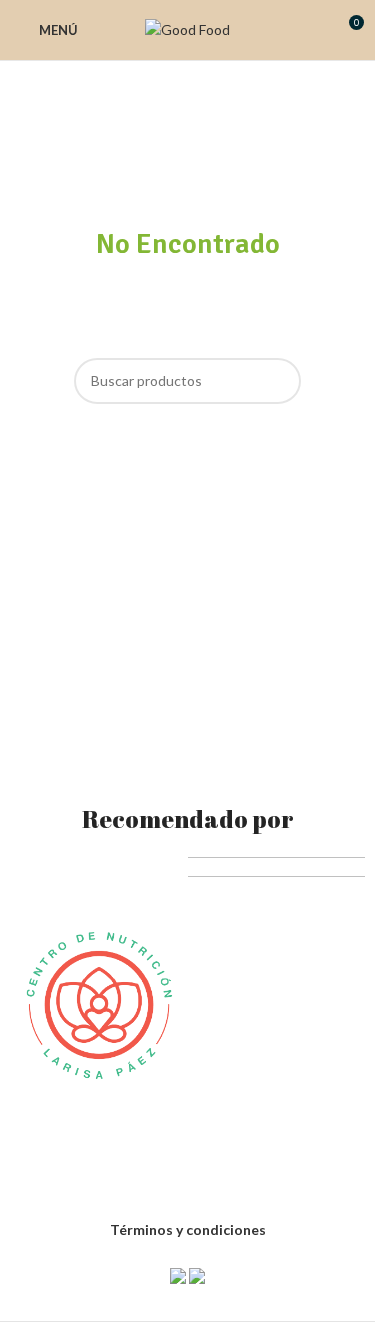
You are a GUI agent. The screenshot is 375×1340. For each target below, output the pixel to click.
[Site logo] (187, 28)
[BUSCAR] (278, 381)
